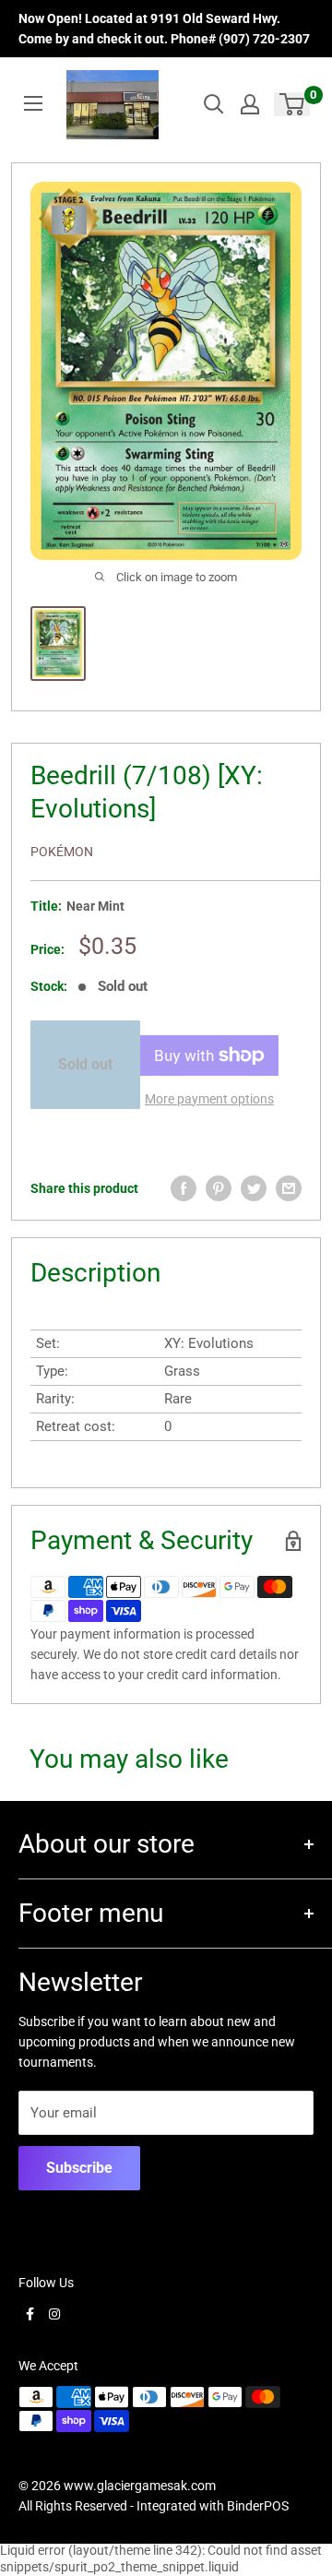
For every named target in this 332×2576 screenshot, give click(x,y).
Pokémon (62, 852)
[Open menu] (33, 103)
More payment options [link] (209, 1099)
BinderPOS (258, 2506)
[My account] (250, 104)
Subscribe (79, 2168)
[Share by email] (289, 1188)
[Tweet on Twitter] (254, 1188)
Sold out (85, 1064)
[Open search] (214, 104)
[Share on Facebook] (184, 1188)
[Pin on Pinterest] (219, 1188)
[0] (293, 104)
